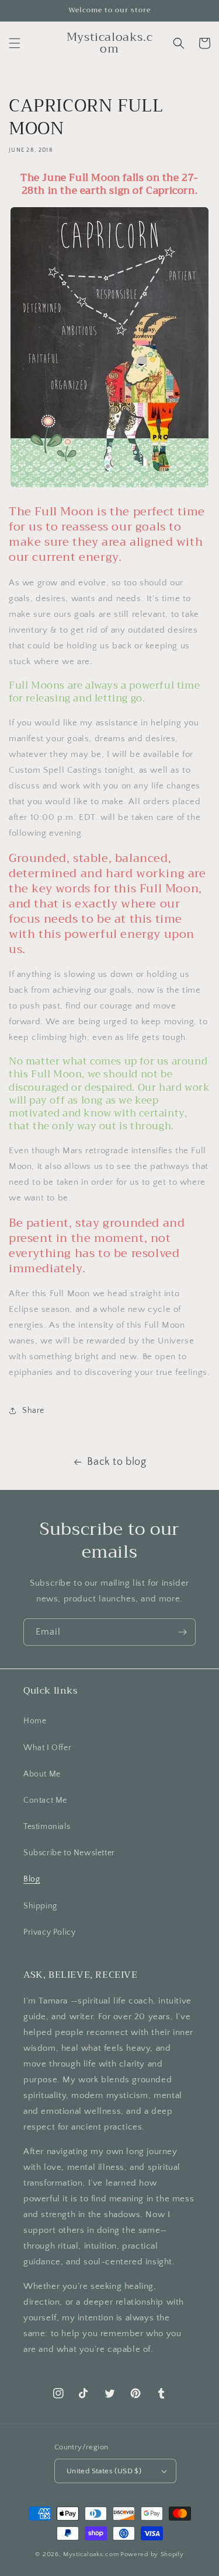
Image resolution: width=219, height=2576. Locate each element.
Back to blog (117, 1462)
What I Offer (47, 1748)
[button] (15, 43)
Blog (32, 1879)
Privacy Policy (49, 1932)
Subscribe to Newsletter (69, 1853)
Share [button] (33, 1411)
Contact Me (45, 1800)
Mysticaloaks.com (91, 2554)
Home (35, 1721)
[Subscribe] (182, 1632)
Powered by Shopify (152, 2554)
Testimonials (47, 1827)
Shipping (40, 1906)
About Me (42, 1774)
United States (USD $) (104, 2471)
